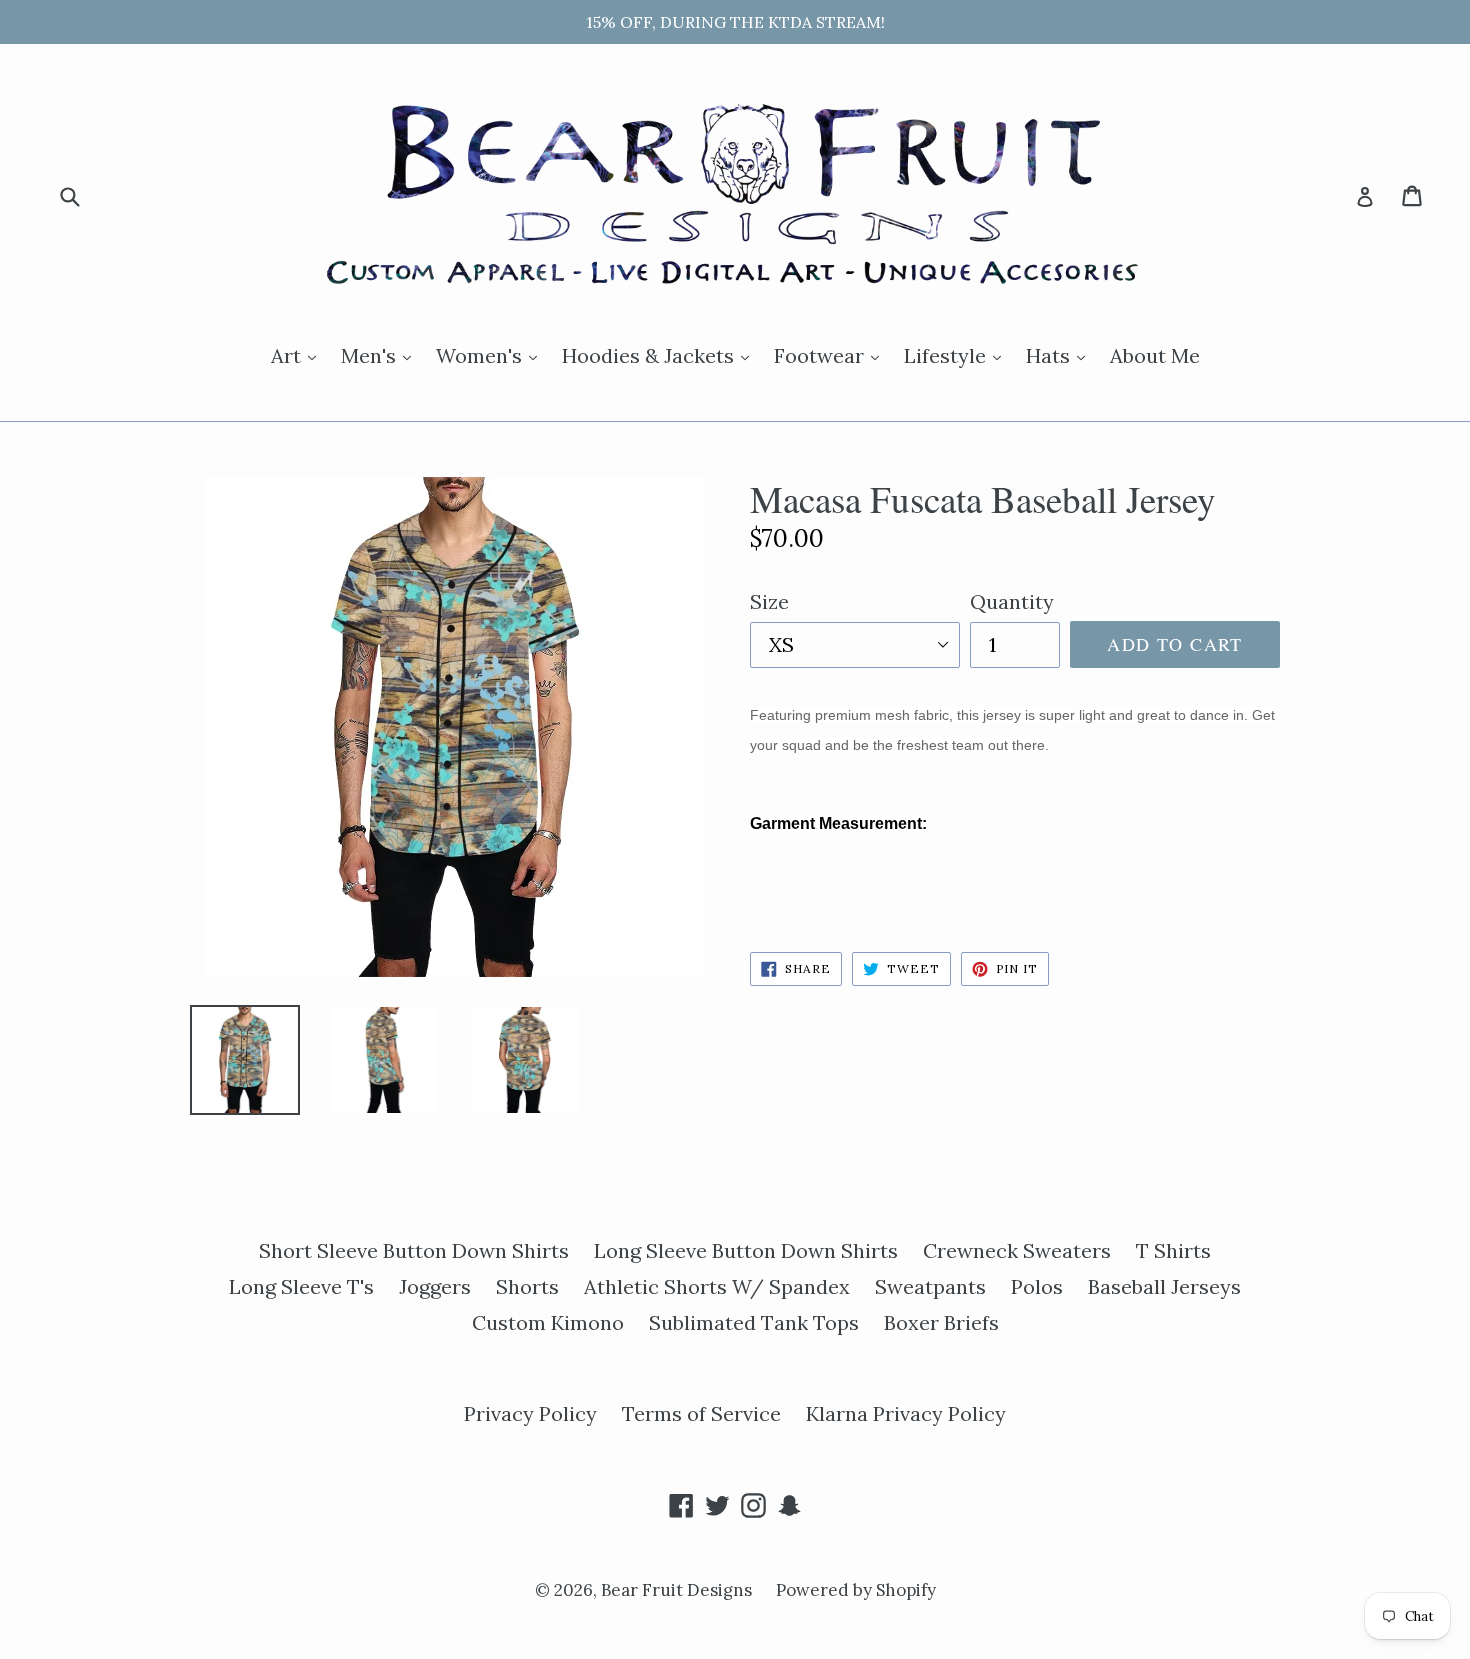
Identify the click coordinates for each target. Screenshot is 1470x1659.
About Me (1155, 355)
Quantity (1012, 601)
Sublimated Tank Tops (754, 1322)
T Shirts (1173, 1250)
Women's (491, 355)
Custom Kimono (548, 1322)
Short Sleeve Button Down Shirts (414, 1250)
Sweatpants (930, 1286)
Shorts (527, 1286)
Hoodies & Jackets (660, 355)
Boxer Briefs (941, 1322)
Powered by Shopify (856, 1590)
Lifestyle (957, 355)
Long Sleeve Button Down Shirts (746, 1250)
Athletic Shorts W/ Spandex (717, 1286)
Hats (1060, 355)
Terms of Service (701, 1413)
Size (769, 601)
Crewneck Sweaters (1017, 1250)
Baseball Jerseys (1164, 1286)
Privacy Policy (530, 1413)
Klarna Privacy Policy (906, 1413)
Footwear (831, 355)
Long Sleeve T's (301, 1286)
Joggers (435, 1286)
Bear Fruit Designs (678, 1590)
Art (298, 355)
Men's (381, 355)
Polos (1037, 1286)
